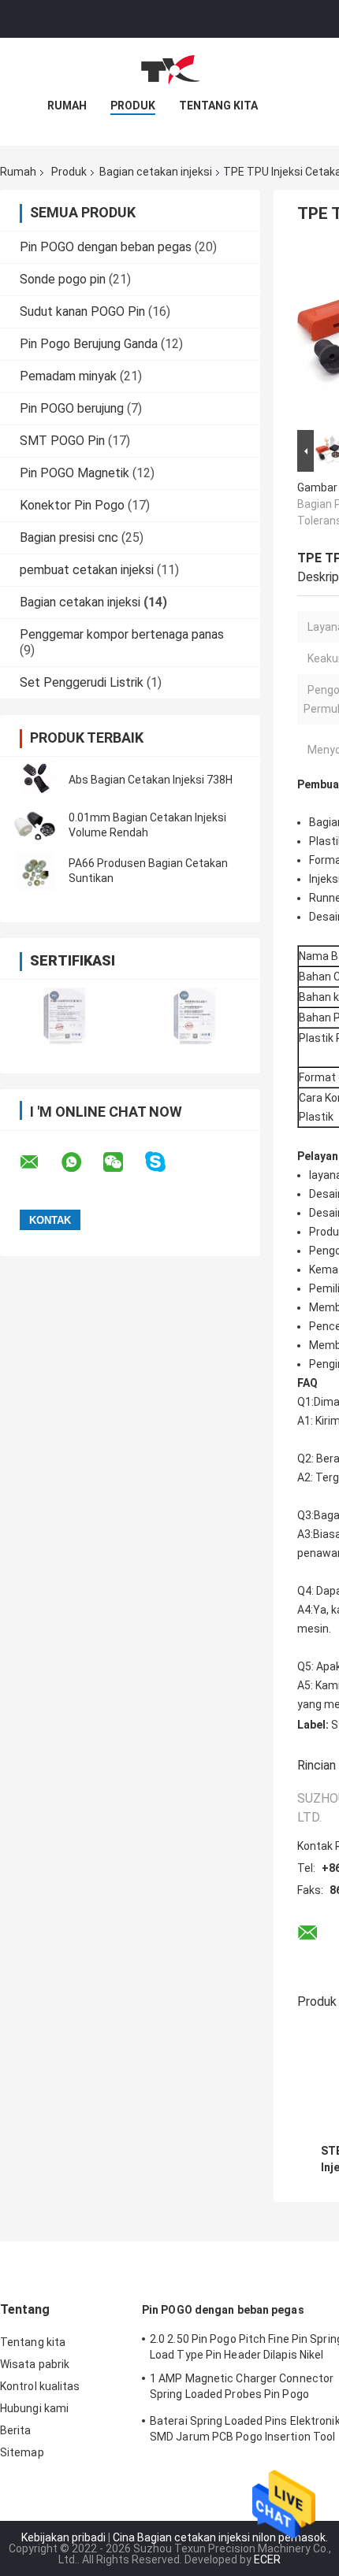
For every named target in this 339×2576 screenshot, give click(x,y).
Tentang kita (218, 106)
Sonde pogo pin (63, 279)
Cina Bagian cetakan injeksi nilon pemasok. (220, 2537)
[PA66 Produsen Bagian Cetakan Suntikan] (35, 871)
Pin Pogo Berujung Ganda (89, 344)
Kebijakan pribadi (63, 2537)
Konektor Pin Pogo (72, 505)
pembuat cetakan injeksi (87, 570)
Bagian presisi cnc (69, 537)
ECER (267, 2559)
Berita (16, 2430)
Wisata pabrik (35, 2364)
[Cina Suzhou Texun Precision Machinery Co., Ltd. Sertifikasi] (65, 1016)
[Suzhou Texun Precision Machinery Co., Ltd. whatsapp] (81, 1162)
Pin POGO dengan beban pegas (106, 247)
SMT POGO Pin (62, 441)
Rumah (67, 106)
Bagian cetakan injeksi (156, 172)
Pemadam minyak (68, 376)
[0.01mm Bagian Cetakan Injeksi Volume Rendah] (35, 825)
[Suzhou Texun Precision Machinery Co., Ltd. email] (39, 1162)
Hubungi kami (34, 2408)
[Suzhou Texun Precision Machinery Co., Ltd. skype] (165, 1162)
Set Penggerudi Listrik (82, 682)
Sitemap (22, 2452)
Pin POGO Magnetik (75, 473)
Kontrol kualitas (40, 2386)
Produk (133, 106)
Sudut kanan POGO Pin (82, 311)
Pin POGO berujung (72, 408)
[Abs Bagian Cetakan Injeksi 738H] (35, 780)
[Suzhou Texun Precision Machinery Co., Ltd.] (169, 69)
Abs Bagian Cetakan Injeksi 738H (151, 780)
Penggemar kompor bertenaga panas (122, 634)
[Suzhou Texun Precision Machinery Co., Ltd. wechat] (123, 1162)
